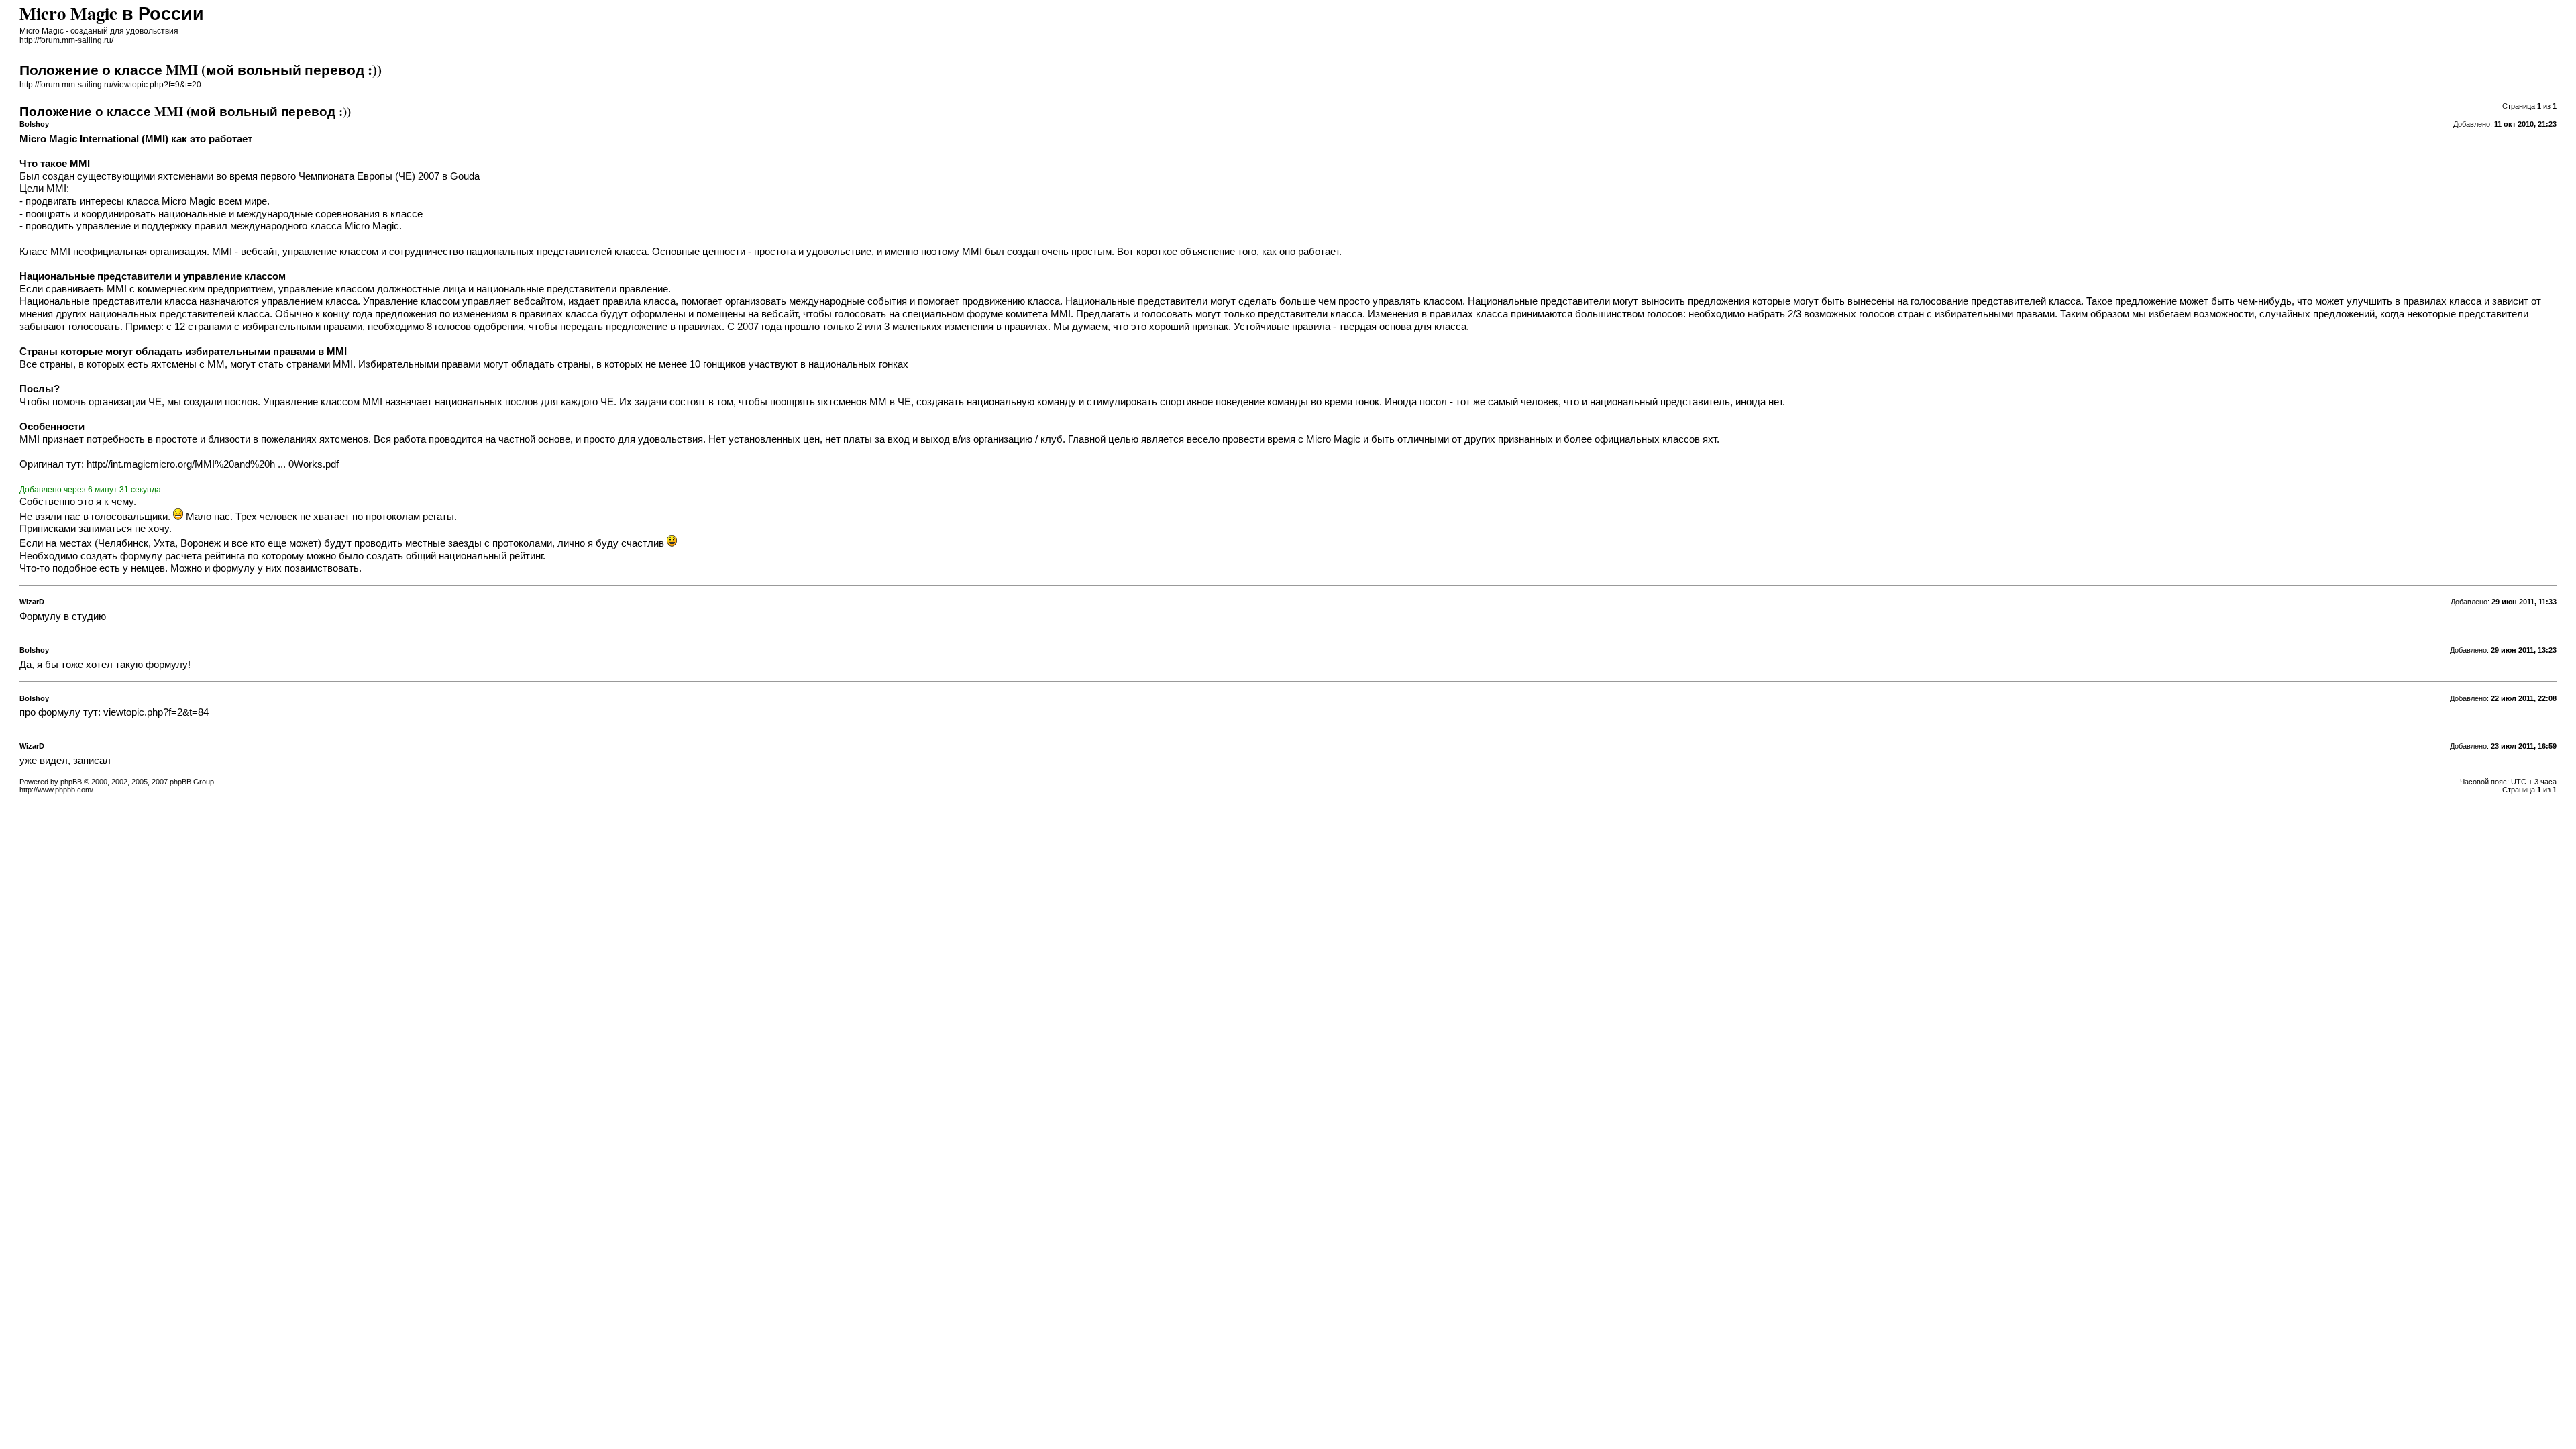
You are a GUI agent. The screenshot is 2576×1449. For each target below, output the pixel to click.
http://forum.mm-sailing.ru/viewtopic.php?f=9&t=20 (110, 85)
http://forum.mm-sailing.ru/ (66, 40)
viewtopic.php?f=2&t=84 (156, 712)
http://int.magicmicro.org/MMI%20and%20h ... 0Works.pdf (213, 464)
